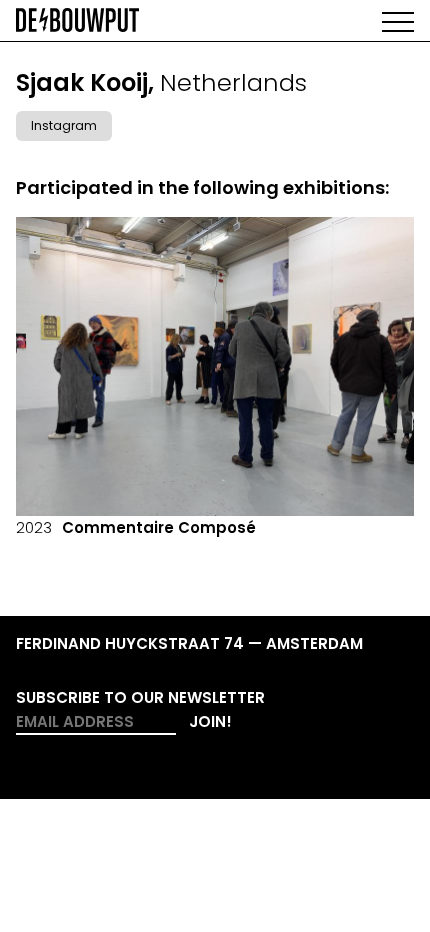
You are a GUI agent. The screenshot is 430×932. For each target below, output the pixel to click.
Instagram (64, 125)
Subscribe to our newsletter (140, 697)
